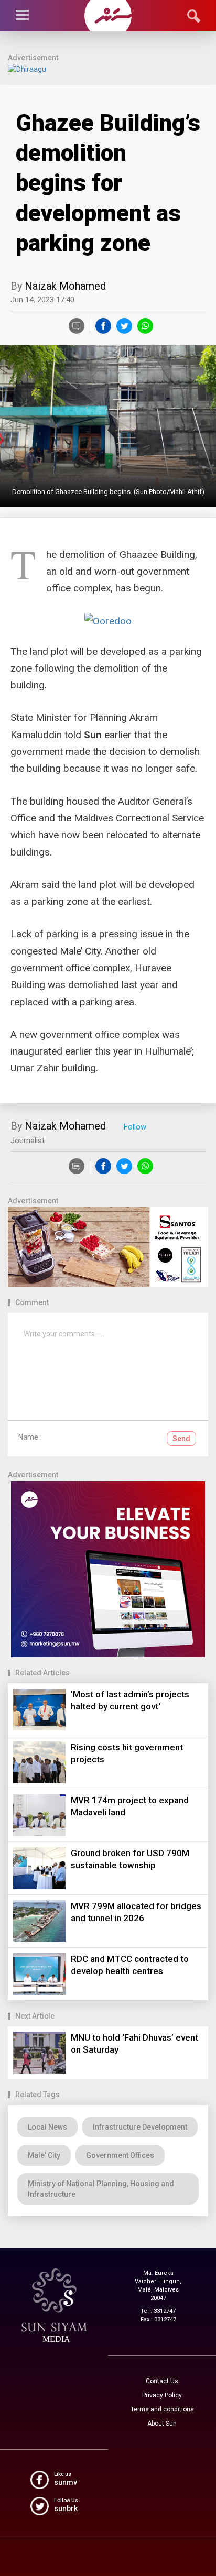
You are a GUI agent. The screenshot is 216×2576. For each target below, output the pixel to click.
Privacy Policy (162, 2395)
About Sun (162, 2424)
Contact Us (162, 2381)
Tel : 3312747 (158, 2311)
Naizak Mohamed (65, 286)
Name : (30, 1437)
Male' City (44, 2155)
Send (181, 1439)
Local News (47, 2127)
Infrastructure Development (140, 2127)
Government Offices (120, 2155)
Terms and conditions (162, 2409)
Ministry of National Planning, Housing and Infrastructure (101, 2189)
